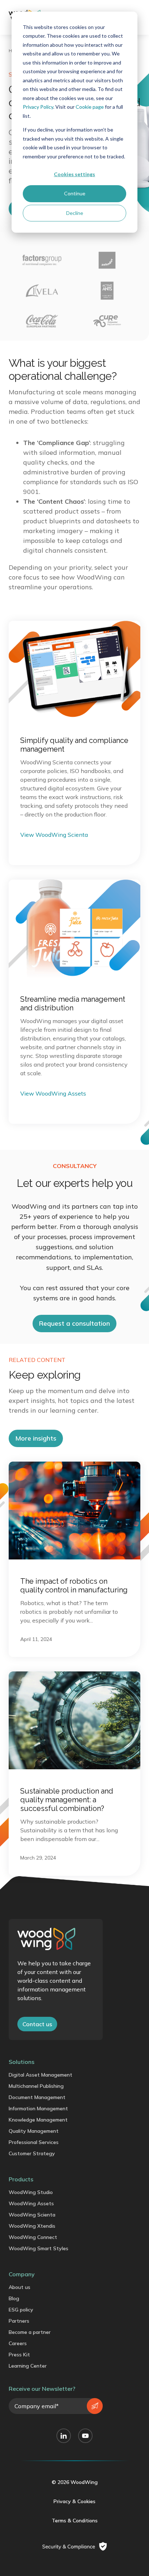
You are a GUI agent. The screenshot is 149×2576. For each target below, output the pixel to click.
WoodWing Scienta (32, 2215)
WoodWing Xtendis (32, 2226)
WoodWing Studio (31, 2192)
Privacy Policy (38, 107)
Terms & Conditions (75, 2521)
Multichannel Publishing (36, 2086)
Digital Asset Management (41, 2075)
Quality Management (34, 2131)
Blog (14, 2298)
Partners (19, 2321)
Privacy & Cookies (74, 2501)
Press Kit (19, 2355)
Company (22, 2274)
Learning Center (28, 2366)
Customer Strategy (32, 2153)
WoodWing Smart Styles (39, 2248)
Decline (75, 213)
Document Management (37, 2097)
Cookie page (90, 107)
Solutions (22, 2062)
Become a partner (30, 2332)
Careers (18, 2343)
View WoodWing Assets (53, 1093)
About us (20, 2287)
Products (21, 2179)
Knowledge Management (38, 2120)
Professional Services (34, 2142)
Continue (75, 193)
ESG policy (21, 2310)
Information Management (38, 2108)
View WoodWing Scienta (54, 835)
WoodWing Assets (31, 2203)
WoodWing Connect (33, 2237)
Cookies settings (74, 174)
